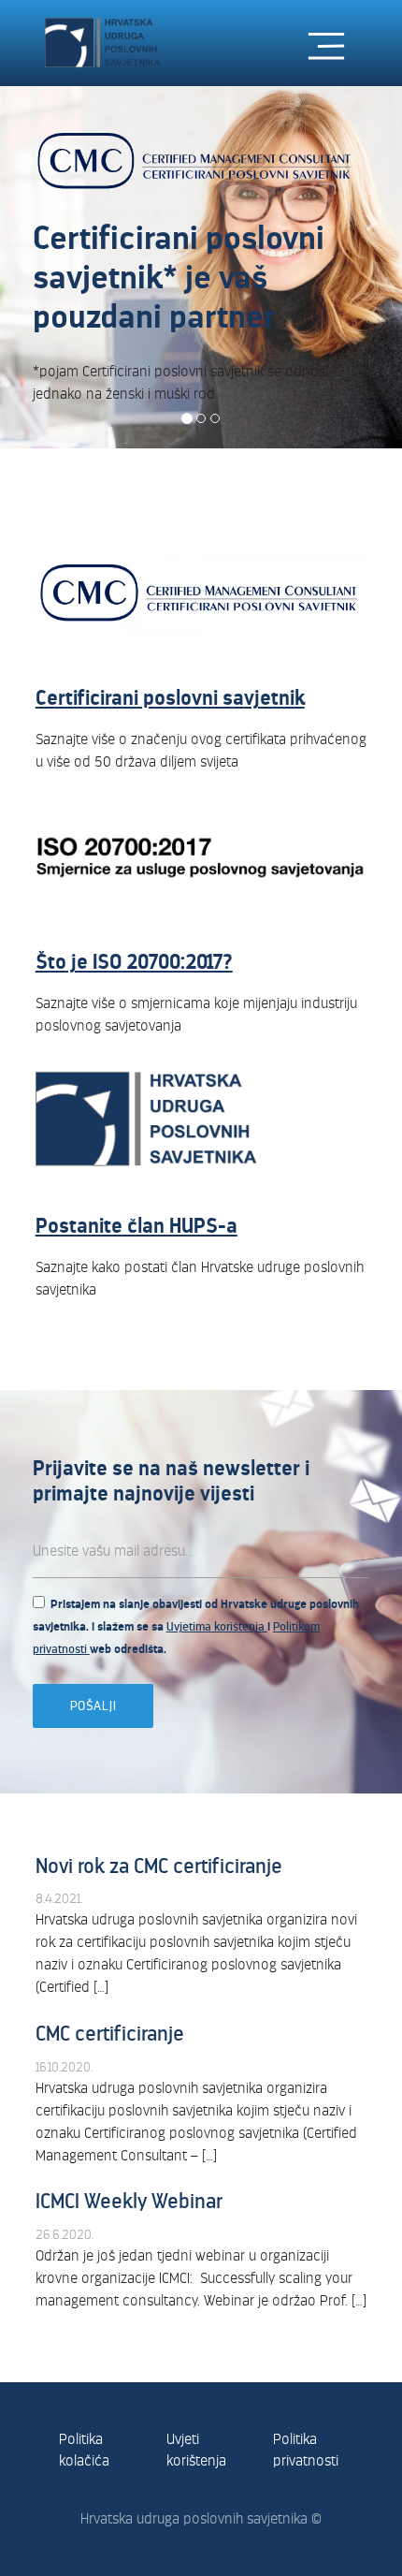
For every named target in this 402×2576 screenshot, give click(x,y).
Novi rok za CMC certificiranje (159, 1866)
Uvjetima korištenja (217, 1627)
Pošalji (93, 1706)
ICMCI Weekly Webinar (129, 2201)
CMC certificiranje (110, 2034)
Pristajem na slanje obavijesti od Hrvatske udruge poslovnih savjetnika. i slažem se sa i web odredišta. (196, 1627)
